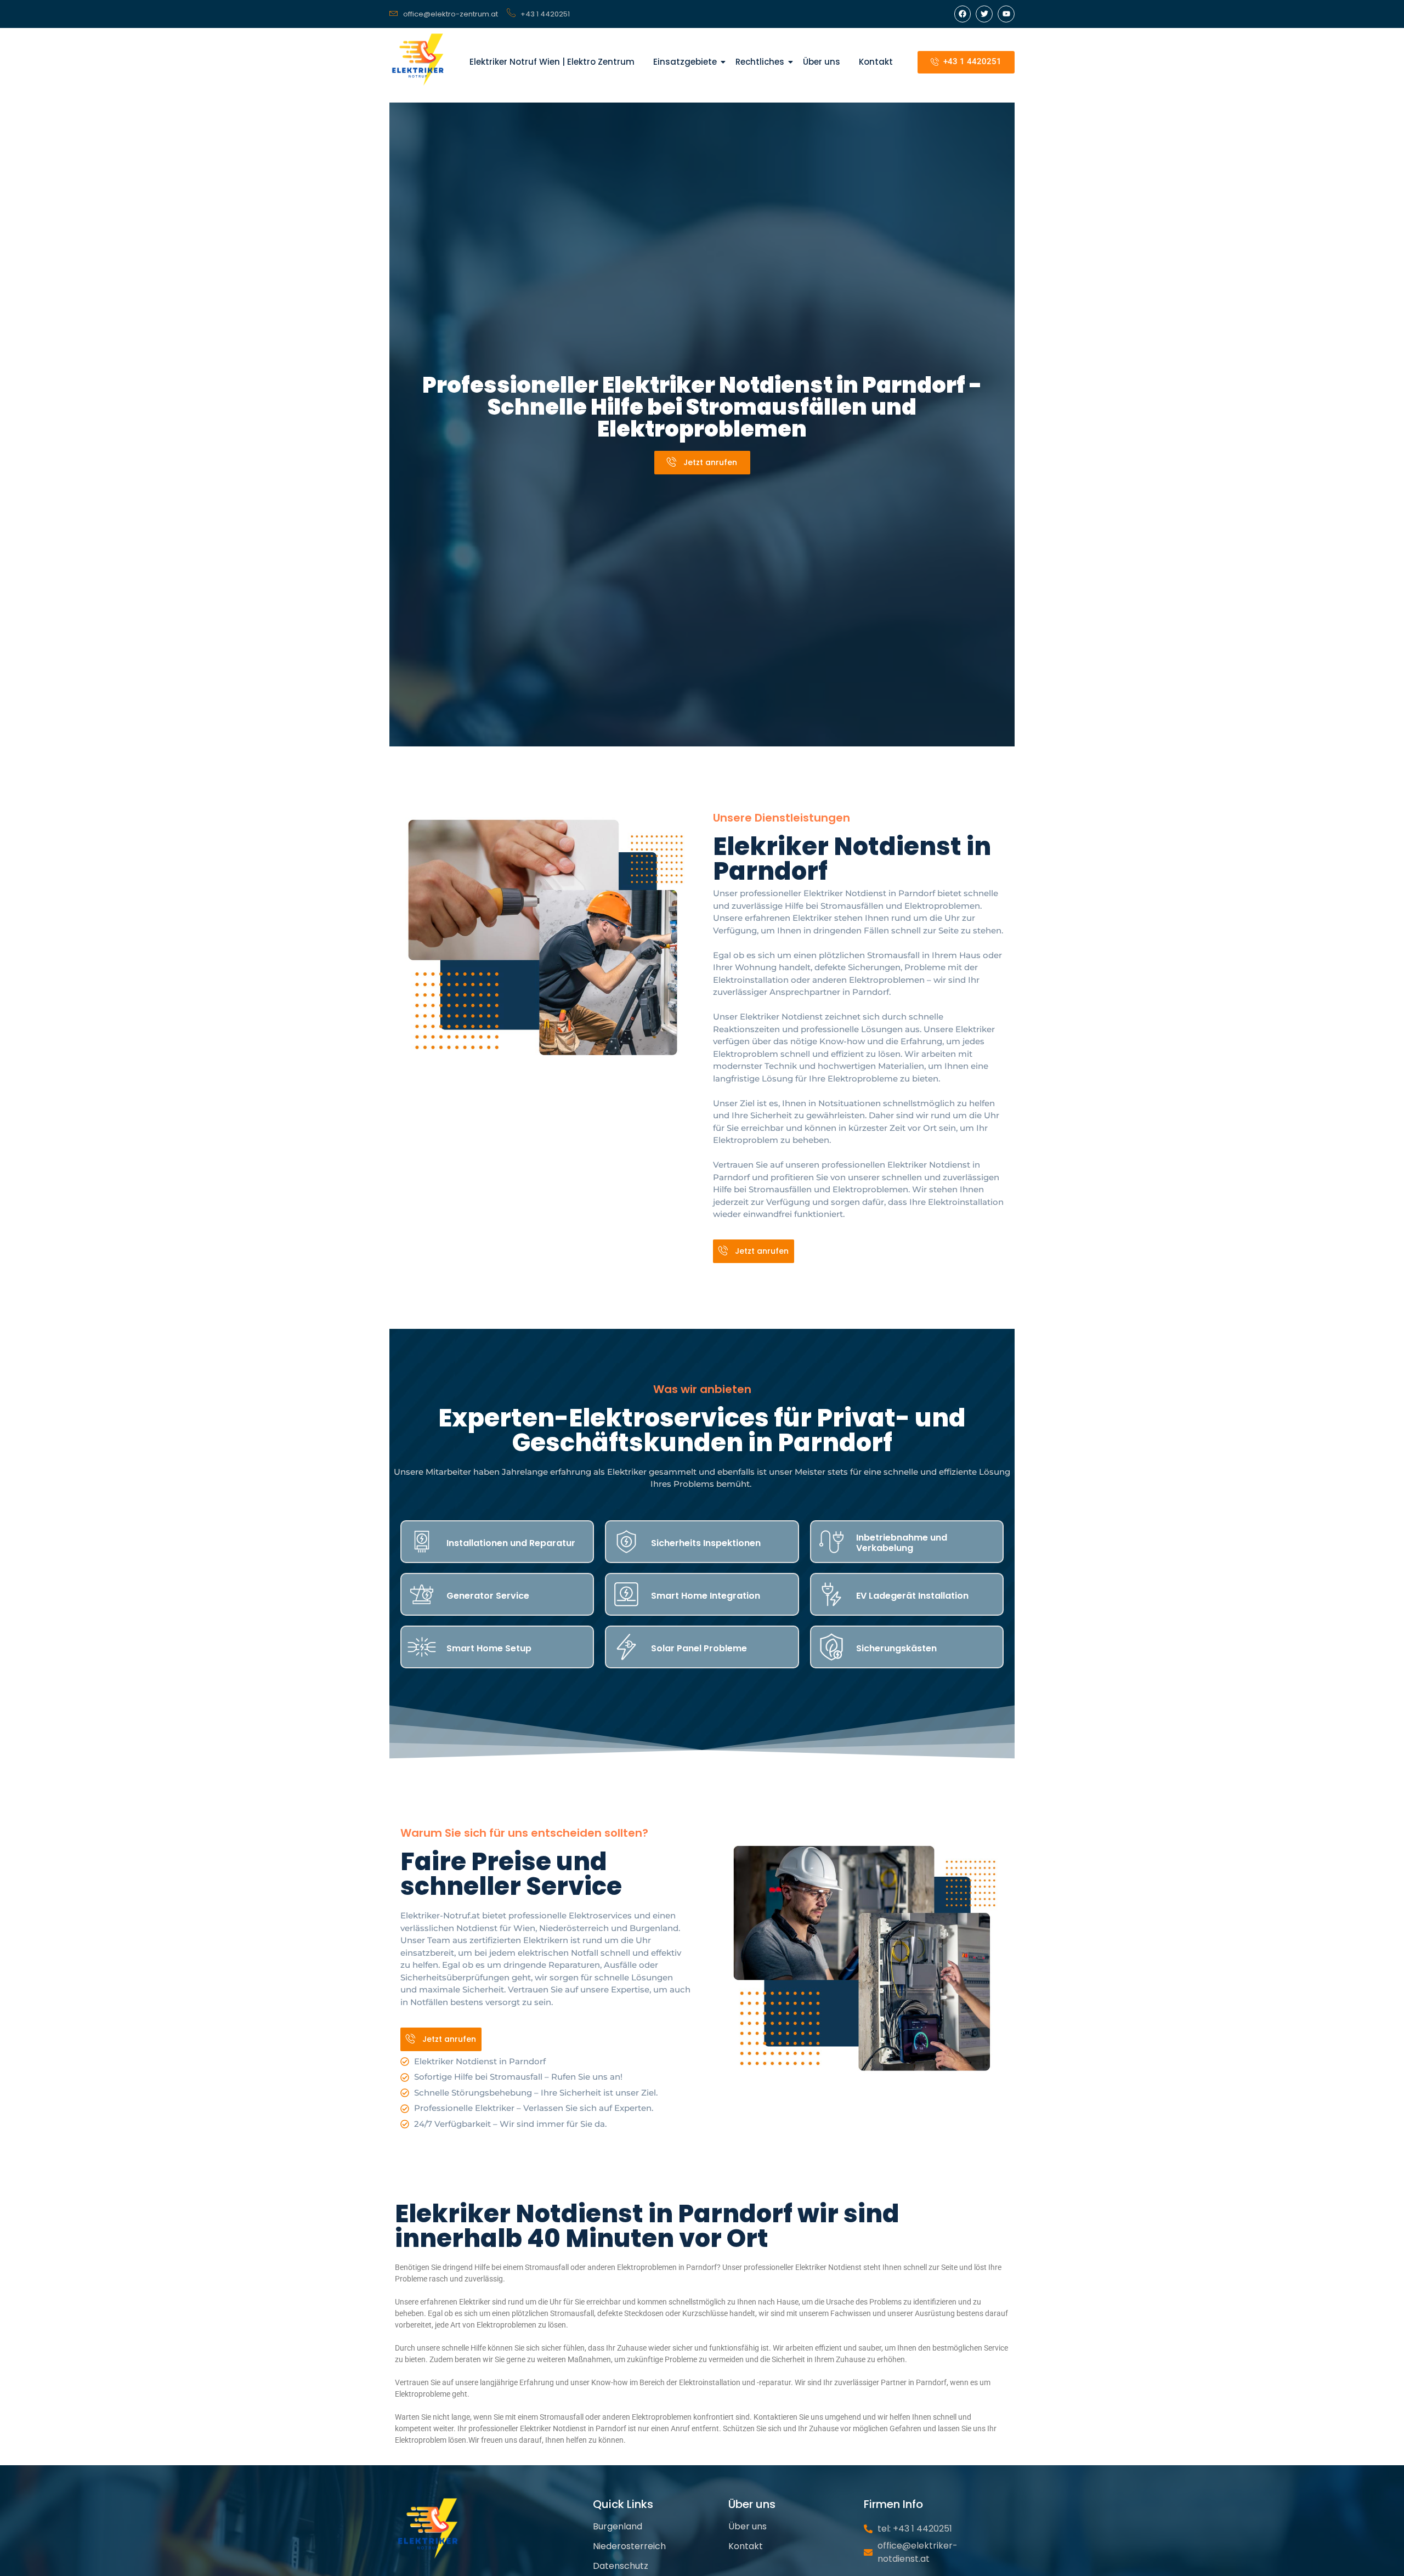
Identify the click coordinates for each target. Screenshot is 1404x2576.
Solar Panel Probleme (699, 1648)
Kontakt (876, 62)
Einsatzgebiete (685, 62)
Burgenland (618, 2526)
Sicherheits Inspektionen (706, 1543)
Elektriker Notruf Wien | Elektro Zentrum (552, 62)
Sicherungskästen (896, 1648)
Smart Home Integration (706, 1596)
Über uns (822, 62)
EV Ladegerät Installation (912, 1596)
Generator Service (488, 1596)
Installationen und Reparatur (511, 1543)
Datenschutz (621, 2566)
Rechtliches (760, 62)
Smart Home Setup (489, 1648)
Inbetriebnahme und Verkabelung (902, 1543)
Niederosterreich (629, 2546)
